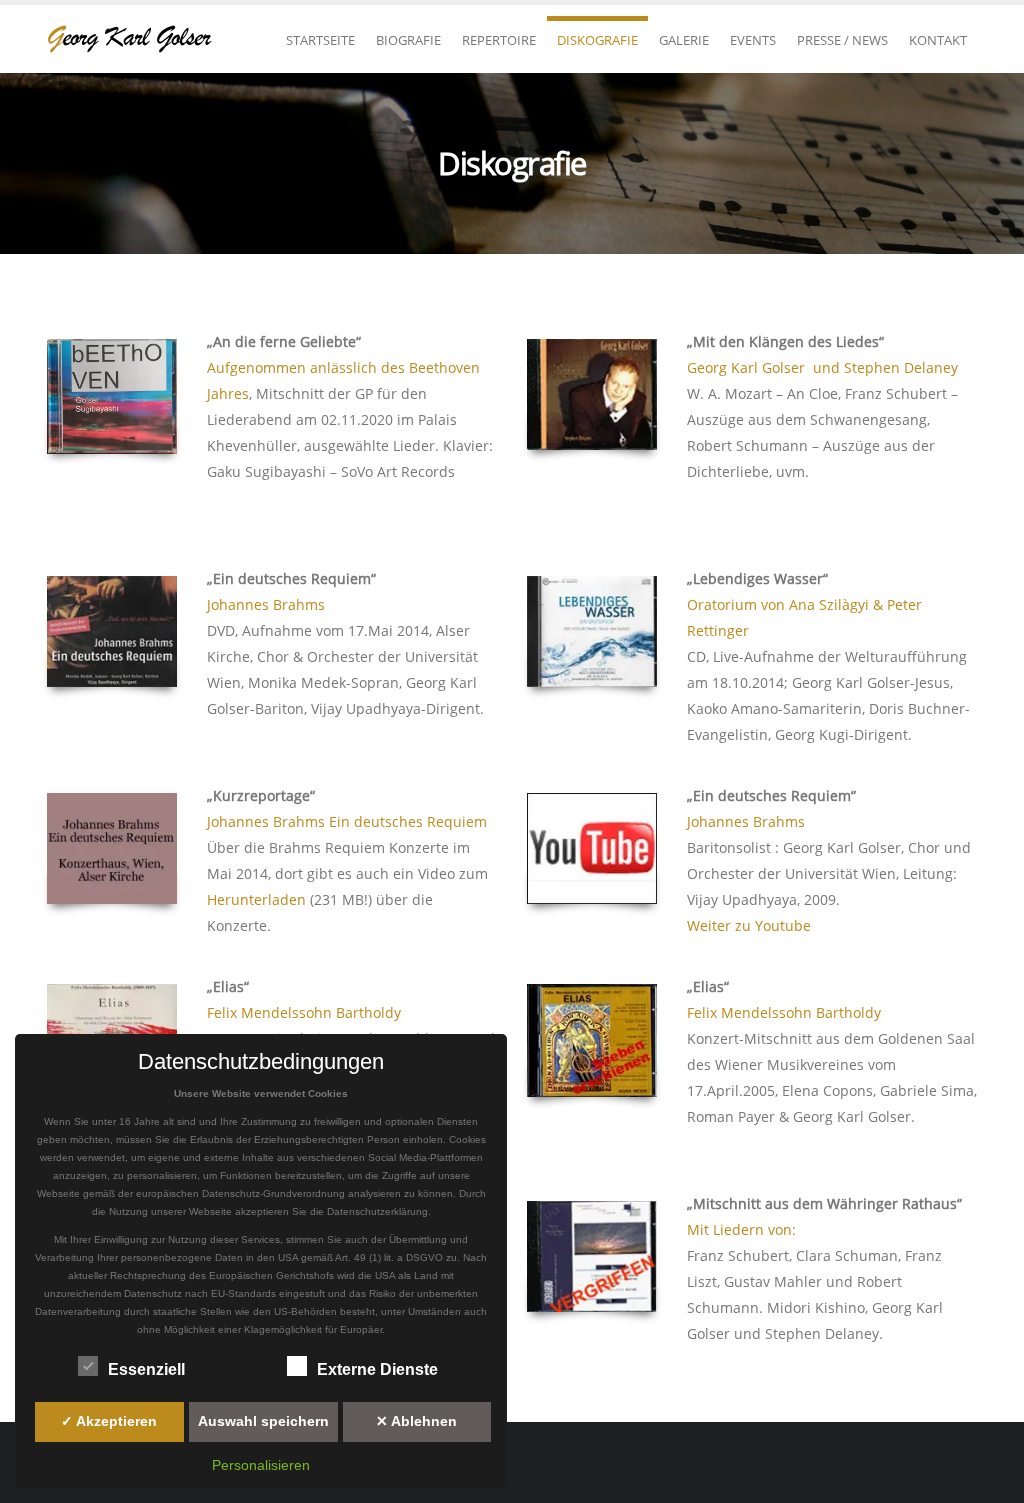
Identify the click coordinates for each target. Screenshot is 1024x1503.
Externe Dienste (377, 1369)
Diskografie (597, 40)
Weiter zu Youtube (749, 925)
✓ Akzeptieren (109, 1421)
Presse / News (842, 40)
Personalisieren (261, 1465)
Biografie (408, 40)
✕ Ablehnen (416, 1421)
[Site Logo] (137, 39)
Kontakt (938, 40)
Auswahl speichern (263, 1421)
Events (753, 40)
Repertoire (499, 40)
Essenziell (146, 1369)
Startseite (320, 40)
